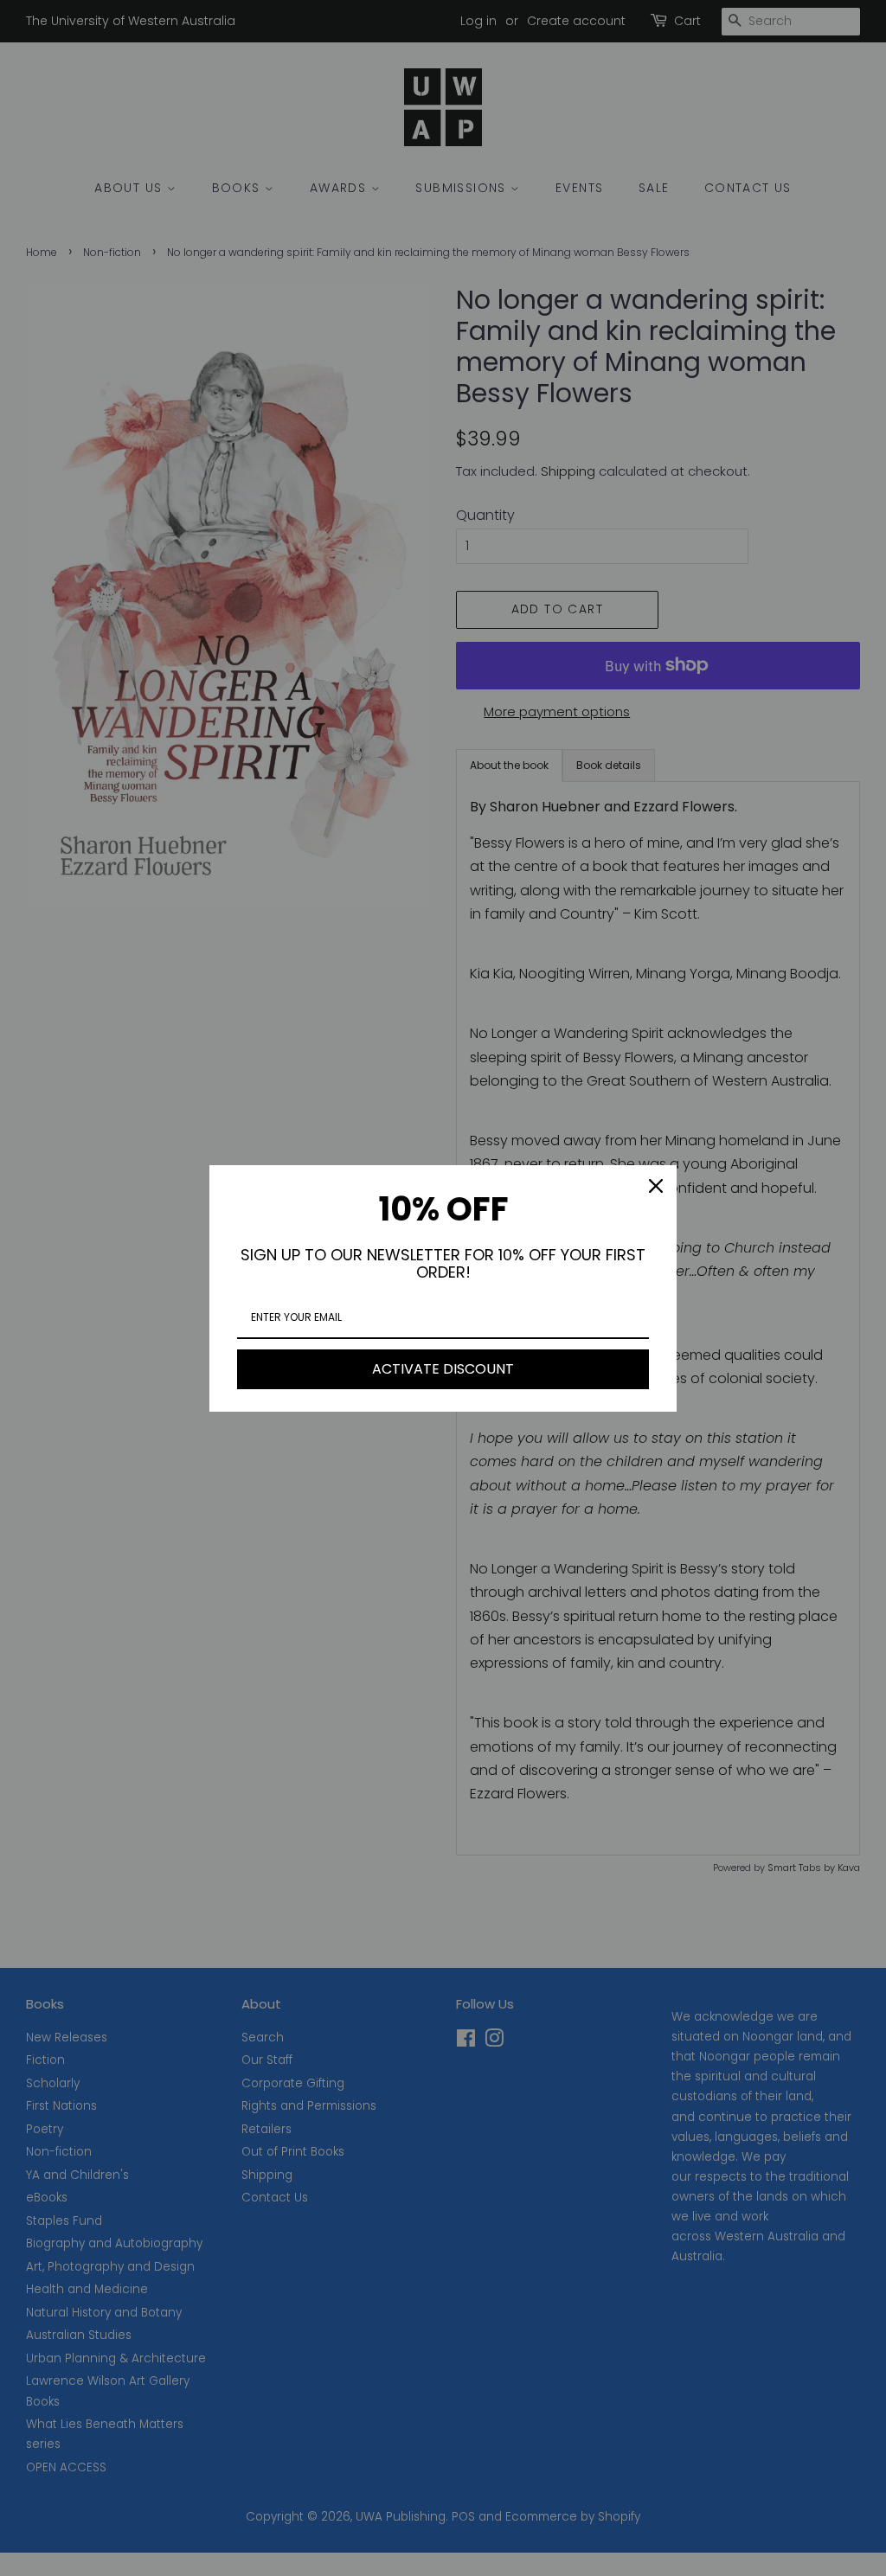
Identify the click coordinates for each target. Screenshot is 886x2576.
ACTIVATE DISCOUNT (443, 1369)
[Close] (656, 1186)
